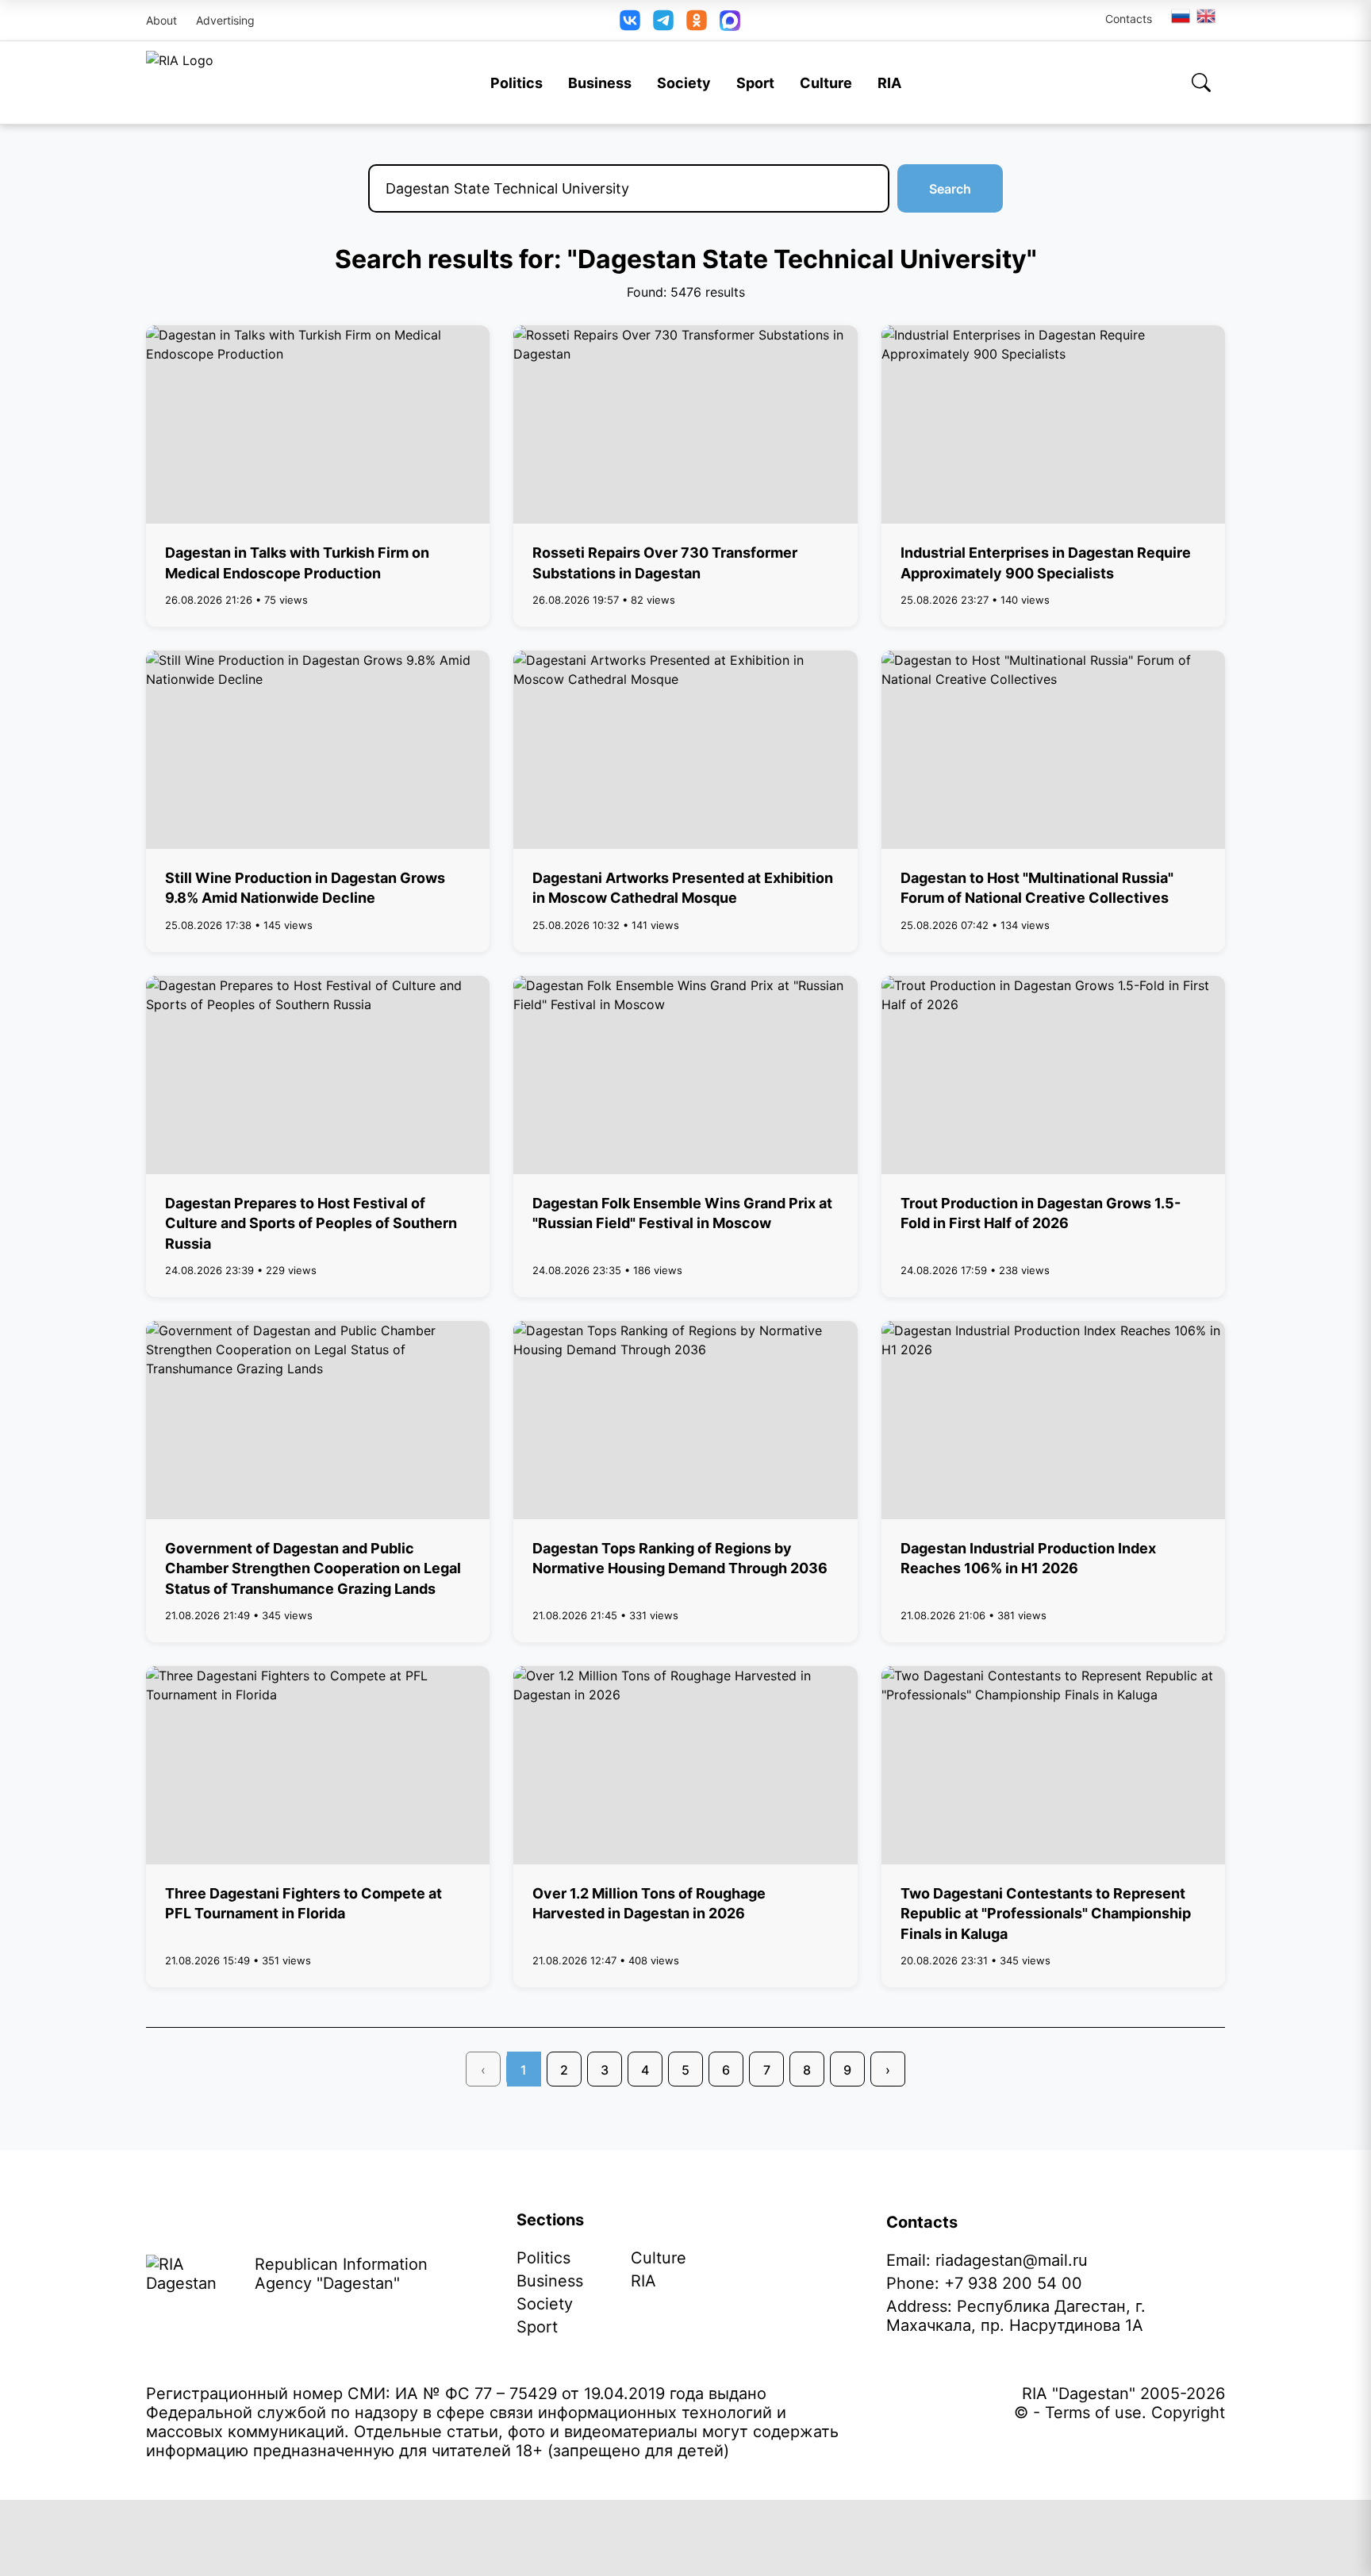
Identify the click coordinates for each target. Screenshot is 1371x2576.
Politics (517, 83)
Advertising (225, 20)
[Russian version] (1181, 16)
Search (950, 189)
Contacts (1129, 19)
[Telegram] (663, 20)
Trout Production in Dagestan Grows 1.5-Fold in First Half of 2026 (1041, 1213)
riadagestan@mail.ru (1012, 2260)
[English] (1207, 16)
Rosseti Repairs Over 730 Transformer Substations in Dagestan (665, 562)
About (161, 20)
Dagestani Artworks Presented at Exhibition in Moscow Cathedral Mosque (683, 888)
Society (684, 83)
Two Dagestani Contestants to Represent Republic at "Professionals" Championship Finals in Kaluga (1046, 1913)
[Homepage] (180, 83)
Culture (826, 83)
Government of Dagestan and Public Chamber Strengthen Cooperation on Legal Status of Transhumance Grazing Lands (313, 1568)
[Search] (1201, 83)
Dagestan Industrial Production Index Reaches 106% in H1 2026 (1028, 1558)
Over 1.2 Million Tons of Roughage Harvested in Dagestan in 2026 (649, 1903)
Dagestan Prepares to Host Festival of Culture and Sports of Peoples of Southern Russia (311, 1223)
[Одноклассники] (697, 20)
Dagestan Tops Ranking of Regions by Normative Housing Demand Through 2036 (680, 1558)
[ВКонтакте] (630, 20)
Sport (755, 83)
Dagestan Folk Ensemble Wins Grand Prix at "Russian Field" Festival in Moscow (682, 1213)
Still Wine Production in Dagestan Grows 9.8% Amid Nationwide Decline (305, 888)
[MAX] (730, 21)
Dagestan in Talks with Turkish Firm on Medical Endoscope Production (297, 562)
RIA (889, 83)
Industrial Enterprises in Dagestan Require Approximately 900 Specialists (1046, 562)
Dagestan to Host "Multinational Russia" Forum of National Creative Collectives (1037, 888)
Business (600, 83)
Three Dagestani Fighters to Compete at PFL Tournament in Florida (303, 1903)
